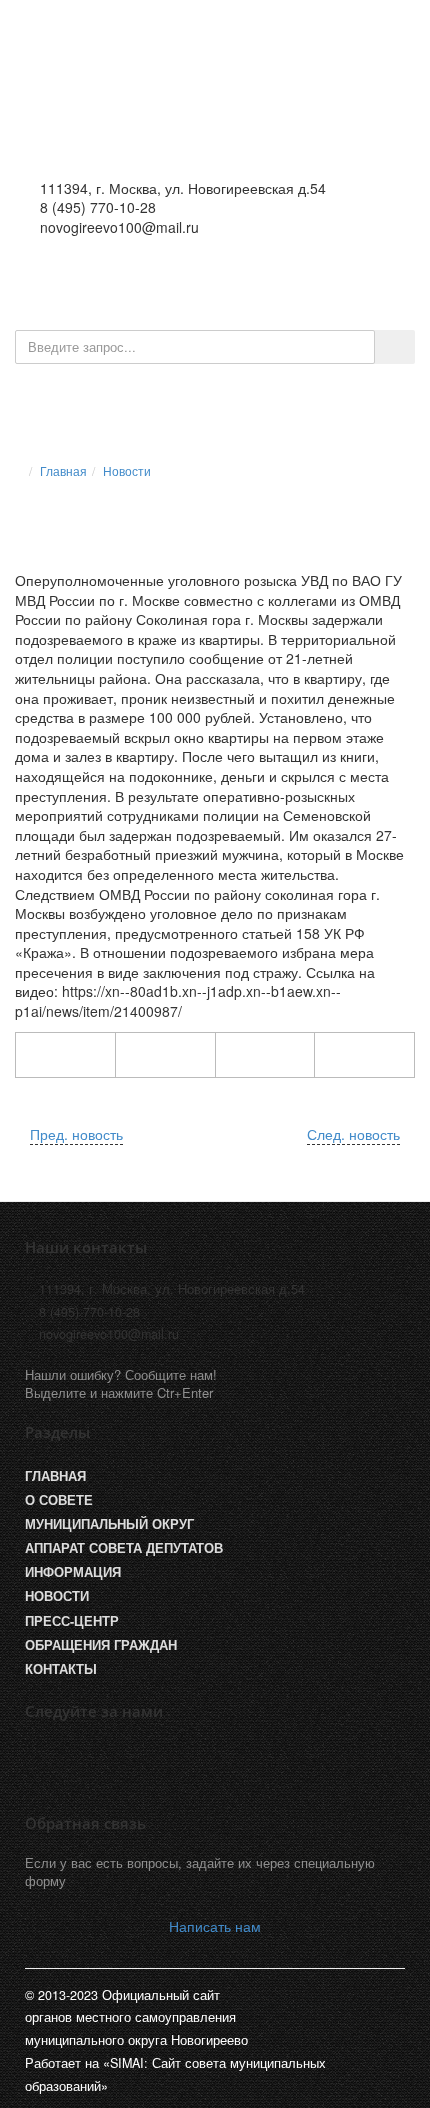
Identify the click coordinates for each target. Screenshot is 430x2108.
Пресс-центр (72, 1621)
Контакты (61, 1669)
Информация (73, 1572)
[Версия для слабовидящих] (257, 279)
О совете (59, 1500)
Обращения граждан (101, 1645)
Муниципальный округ (109, 1524)
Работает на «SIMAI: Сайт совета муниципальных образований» (175, 2074)
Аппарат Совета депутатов (124, 1548)
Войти (321, 279)
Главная (63, 470)
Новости (127, 470)
